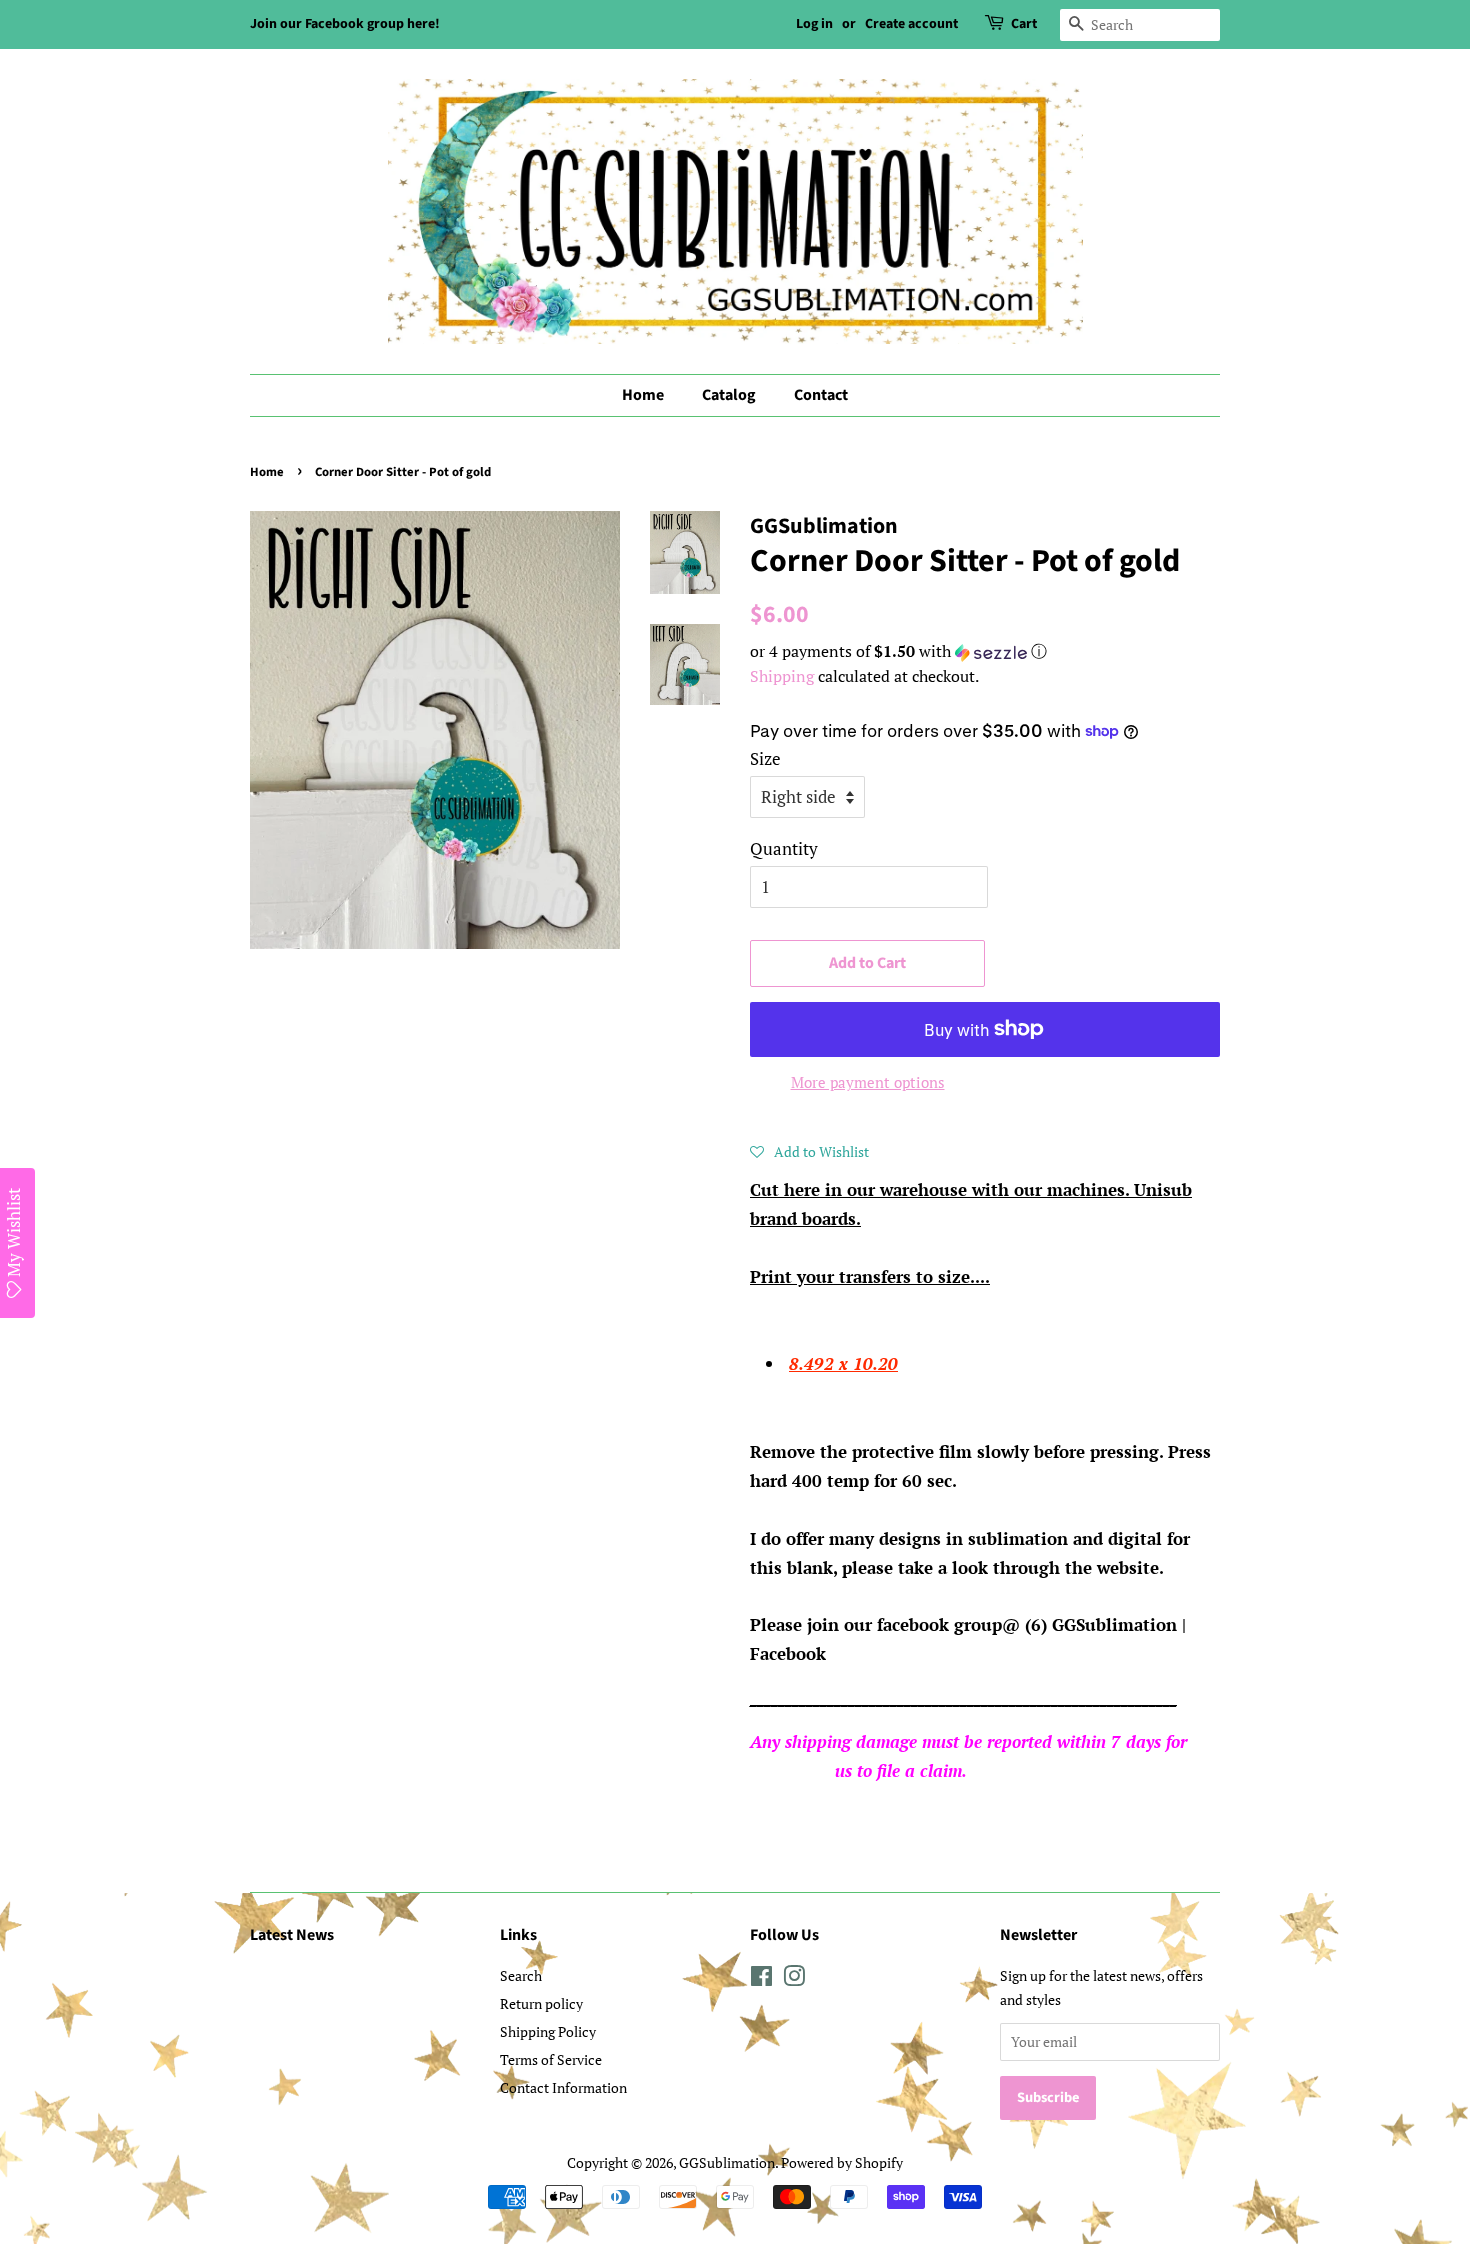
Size (765, 758)
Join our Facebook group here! (345, 24)
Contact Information (563, 2087)
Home (643, 395)
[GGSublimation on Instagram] (794, 1979)
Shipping (782, 676)
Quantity (784, 848)
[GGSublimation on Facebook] (761, 1979)
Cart (1024, 24)
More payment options (868, 1082)
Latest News (292, 1935)
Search (521, 1975)
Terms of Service (551, 2059)
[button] (985, 651)
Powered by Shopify (842, 2162)
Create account (911, 24)
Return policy (541, 2003)
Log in (814, 24)
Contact (821, 395)
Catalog (729, 395)
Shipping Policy (548, 2031)
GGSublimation (727, 2162)
